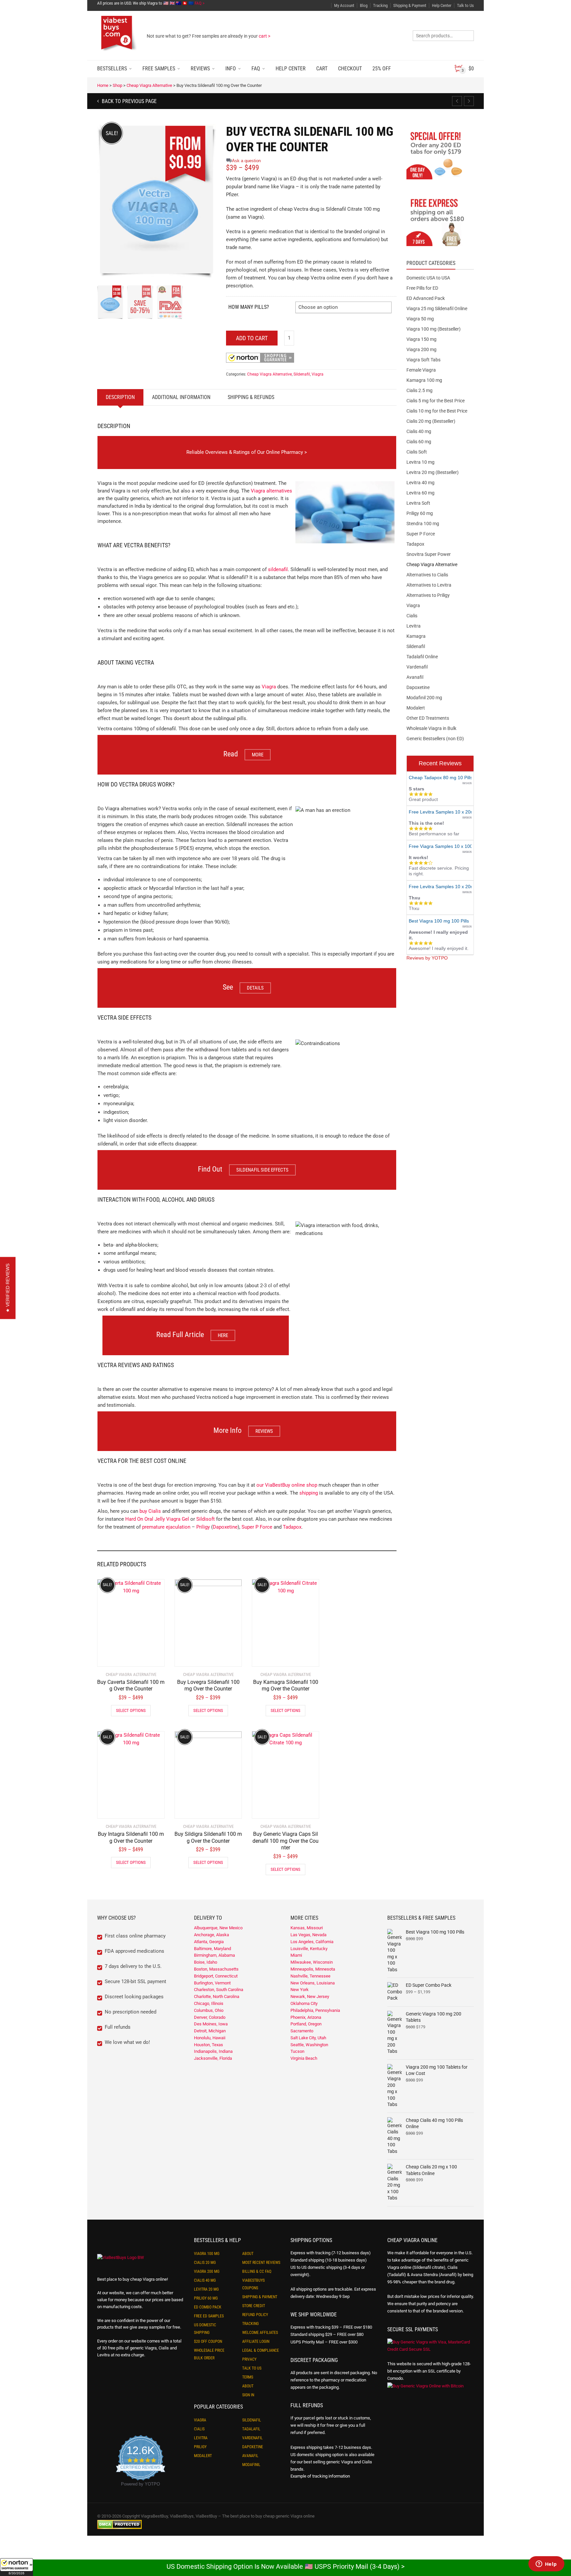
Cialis (412, 616)
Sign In (248, 2395)
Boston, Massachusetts (216, 1969)
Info (231, 69)
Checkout (350, 69)
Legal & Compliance (261, 2350)
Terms (248, 2377)
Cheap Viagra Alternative (149, 85)
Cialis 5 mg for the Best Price (436, 401)
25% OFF (382, 69)
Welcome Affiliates (260, 2333)
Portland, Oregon (306, 2024)
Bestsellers (112, 69)
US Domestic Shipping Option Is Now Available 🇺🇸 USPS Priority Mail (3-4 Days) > (285, 2566)
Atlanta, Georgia (209, 1942)
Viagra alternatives (271, 491)
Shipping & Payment (410, 5)
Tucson (297, 2051)
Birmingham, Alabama (214, 1955)
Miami (296, 1955)
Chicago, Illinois (209, 2003)
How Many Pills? (249, 307)
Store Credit (254, 2306)
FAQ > (200, 3)
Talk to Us (465, 5)
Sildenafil (302, 374)
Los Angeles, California (312, 1942)
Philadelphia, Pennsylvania (315, 2010)
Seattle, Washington (309, 2045)
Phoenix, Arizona (306, 2017)
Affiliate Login (256, 2341)
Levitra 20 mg (206, 2289)
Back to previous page (129, 101)
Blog (364, 5)
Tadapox (292, 1527)
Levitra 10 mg (420, 462)
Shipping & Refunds (251, 397)
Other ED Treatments (428, 718)
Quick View (116, 1657)
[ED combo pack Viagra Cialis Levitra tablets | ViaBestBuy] (440, 155)
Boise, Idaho (206, 1962)
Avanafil (415, 677)
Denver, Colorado (210, 2017)
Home (103, 85)
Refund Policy (255, 2315)
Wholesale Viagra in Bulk (431, 728)
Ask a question (246, 161)
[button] (17, 2567)
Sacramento (302, 2031)
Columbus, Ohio (209, 2010)
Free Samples (159, 69)
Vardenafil (417, 667)
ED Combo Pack (208, 2307)
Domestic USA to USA (428, 278)
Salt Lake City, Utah (308, 2038)
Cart (322, 69)
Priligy (203, 1527)
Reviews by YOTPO (427, 958)
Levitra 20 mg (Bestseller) (433, 472)
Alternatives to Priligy (428, 595)
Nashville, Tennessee (310, 1976)
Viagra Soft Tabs (423, 360)
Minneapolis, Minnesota (313, 1969)
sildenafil (278, 569)
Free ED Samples (209, 2316)
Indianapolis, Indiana (213, 2051)
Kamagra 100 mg (424, 380)
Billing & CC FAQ (257, 2271)
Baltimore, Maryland (212, 1949)
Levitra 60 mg (420, 493)
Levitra (414, 626)
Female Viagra (421, 370)
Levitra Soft (418, 503)
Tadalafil (251, 2429)
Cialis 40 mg (419, 431)
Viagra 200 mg (421, 349)
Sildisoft (206, 1519)
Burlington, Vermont (212, 1983)
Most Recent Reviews (261, 2263)
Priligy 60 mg (420, 513)
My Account (344, 5)
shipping (309, 1493)
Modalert (416, 708)
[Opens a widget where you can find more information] (546, 2564)
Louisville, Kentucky (309, 1949)
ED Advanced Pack (426, 298)
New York (300, 1990)
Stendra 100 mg (423, 524)
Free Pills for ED (422, 288)
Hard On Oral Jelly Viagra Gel (157, 1519)
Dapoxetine (225, 1527)
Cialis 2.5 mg (419, 390)
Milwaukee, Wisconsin (312, 1962)
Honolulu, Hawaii (210, 2038)
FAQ (256, 69)
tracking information (331, 2476)
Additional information (181, 397)
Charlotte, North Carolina (217, 1996)
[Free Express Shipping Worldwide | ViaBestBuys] (440, 222)
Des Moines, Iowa (211, 2024)
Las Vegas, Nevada (308, 1935)
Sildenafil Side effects (262, 1170)
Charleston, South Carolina (219, 1990)
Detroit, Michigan (210, 2031)
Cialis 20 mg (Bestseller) (431, 421)
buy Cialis (150, 1511)
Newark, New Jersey (310, 1996)
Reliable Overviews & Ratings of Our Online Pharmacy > (247, 452)
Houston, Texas (209, 2045)
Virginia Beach (304, 2058)
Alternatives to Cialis (427, 575)
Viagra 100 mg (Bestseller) (434, 329)
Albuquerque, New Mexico (218, 1928)
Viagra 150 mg (421, 339)
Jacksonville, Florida (213, 2058)
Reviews (200, 69)
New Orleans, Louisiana (313, 1983)
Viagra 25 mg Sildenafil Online (437, 308)
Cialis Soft (417, 452)
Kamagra (416, 636)
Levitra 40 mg (420, 483)
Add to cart (252, 338)
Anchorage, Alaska (211, 1935)
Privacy (249, 2359)
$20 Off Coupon (208, 2341)
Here (223, 1335)
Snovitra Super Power (429, 554)
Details (255, 988)
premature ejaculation (166, 1527)
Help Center (442, 5)
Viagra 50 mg (420, 319)
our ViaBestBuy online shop (287, 1485)
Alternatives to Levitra (429, 585)
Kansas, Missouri (307, 1928)
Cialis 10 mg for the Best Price (437, 411)
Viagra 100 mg (207, 2254)
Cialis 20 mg (205, 2263)
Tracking (380, 5)
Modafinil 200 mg (424, 698)
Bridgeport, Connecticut (216, 1976)
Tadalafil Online (422, 657)
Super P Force (257, 1527)
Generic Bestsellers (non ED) (435, 739)
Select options (131, 1710)
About (248, 2254)
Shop (117, 85)
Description (120, 397)
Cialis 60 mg (419, 442)
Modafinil (251, 2465)
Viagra (318, 374)
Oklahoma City (304, 2003)
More (258, 755)
